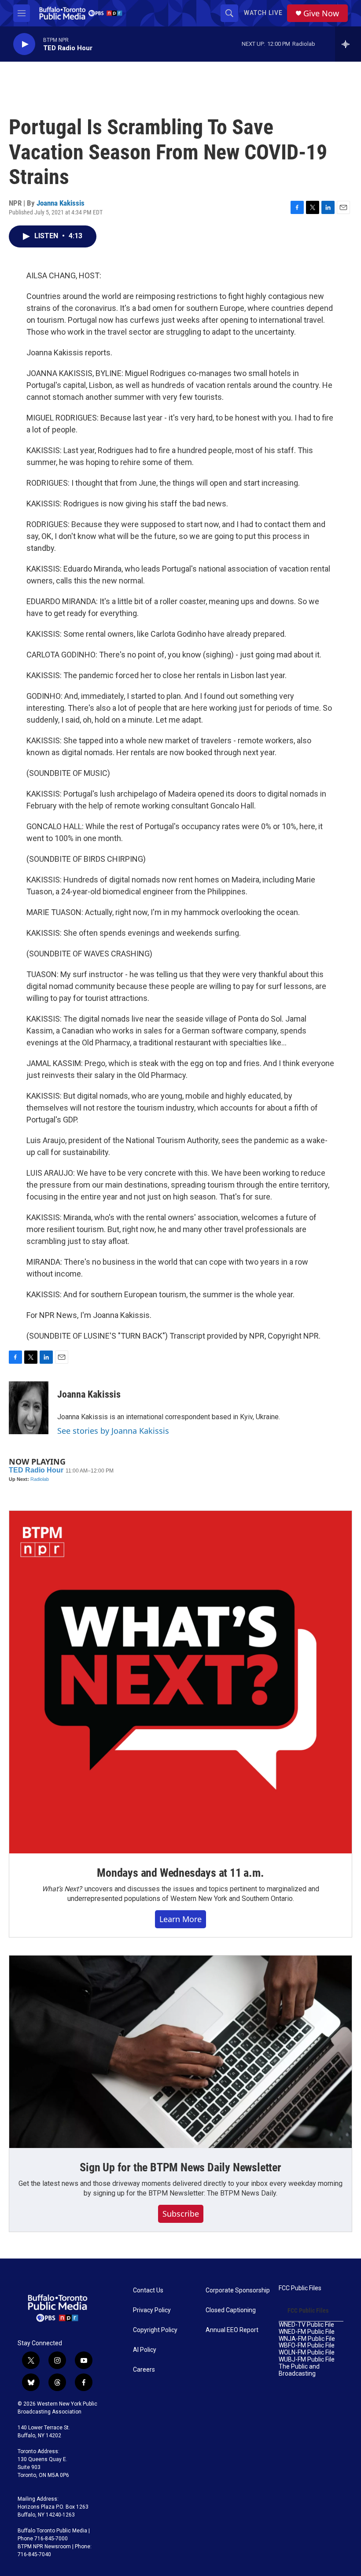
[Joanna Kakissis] (29, 1408)
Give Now (321, 13)
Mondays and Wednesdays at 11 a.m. (180, 1873)
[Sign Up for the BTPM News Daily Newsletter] (180, 2052)
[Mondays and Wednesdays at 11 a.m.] (180, 1682)
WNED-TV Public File (306, 2325)
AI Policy (145, 2350)
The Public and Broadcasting (299, 2370)
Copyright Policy (155, 2330)
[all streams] (348, 44)
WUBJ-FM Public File (307, 2360)
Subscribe (181, 2214)
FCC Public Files (300, 2288)
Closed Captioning (231, 2310)
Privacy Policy (152, 2310)
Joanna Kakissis (61, 203)
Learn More (180, 1919)
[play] (24, 44)
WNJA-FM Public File (307, 2339)
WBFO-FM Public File (307, 2345)
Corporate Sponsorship (238, 2290)
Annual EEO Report (232, 2330)
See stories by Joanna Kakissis (113, 1431)
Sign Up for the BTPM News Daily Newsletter (180, 2167)
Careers (144, 2370)
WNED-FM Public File (307, 2332)
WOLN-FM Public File (307, 2353)
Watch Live (263, 13)
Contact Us (148, 2290)
